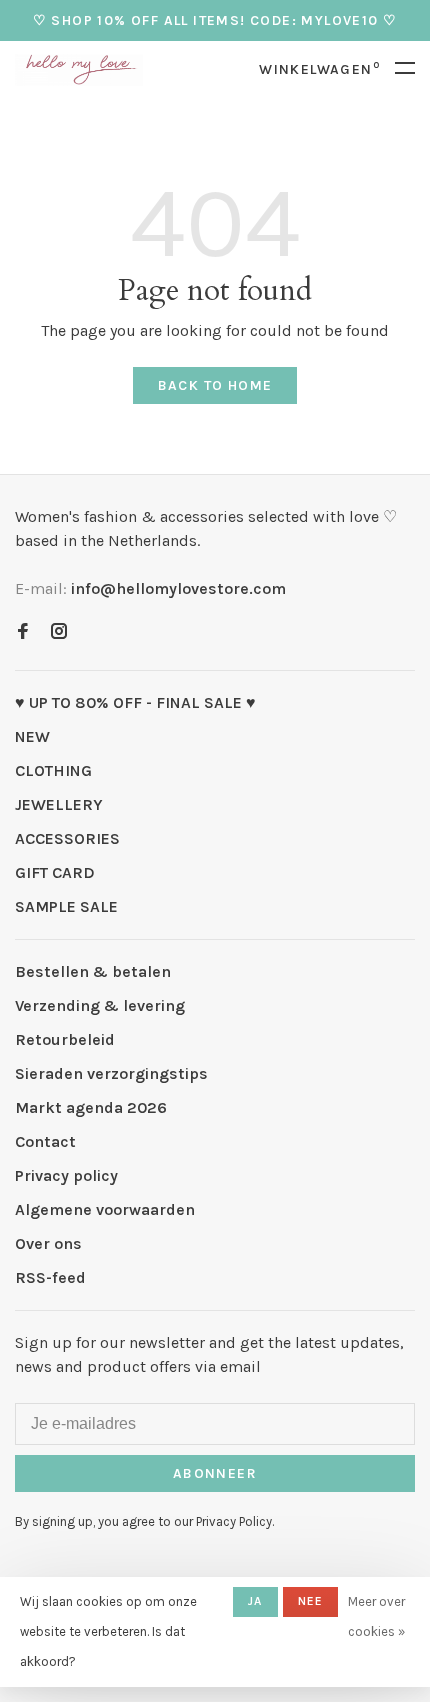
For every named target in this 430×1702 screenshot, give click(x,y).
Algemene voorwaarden (105, 1209)
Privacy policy (66, 1175)
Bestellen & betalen (93, 971)
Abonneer (215, 1473)
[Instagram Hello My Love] (59, 632)
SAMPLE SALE (66, 906)
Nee (311, 1601)
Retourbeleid (65, 1039)
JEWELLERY (59, 804)
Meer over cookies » (376, 1616)
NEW (32, 736)
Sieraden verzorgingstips (111, 1073)
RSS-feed (50, 1277)
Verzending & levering (100, 1005)
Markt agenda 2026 (91, 1107)
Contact (45, 1141)
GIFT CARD (55, 872)
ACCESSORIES (67, 838)
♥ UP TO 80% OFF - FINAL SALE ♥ (135, 702)
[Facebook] (23, 632)
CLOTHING (53, 770)
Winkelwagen (319, 69)
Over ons (48, 1243)
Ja (255, 1601)
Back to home (215, 385)
